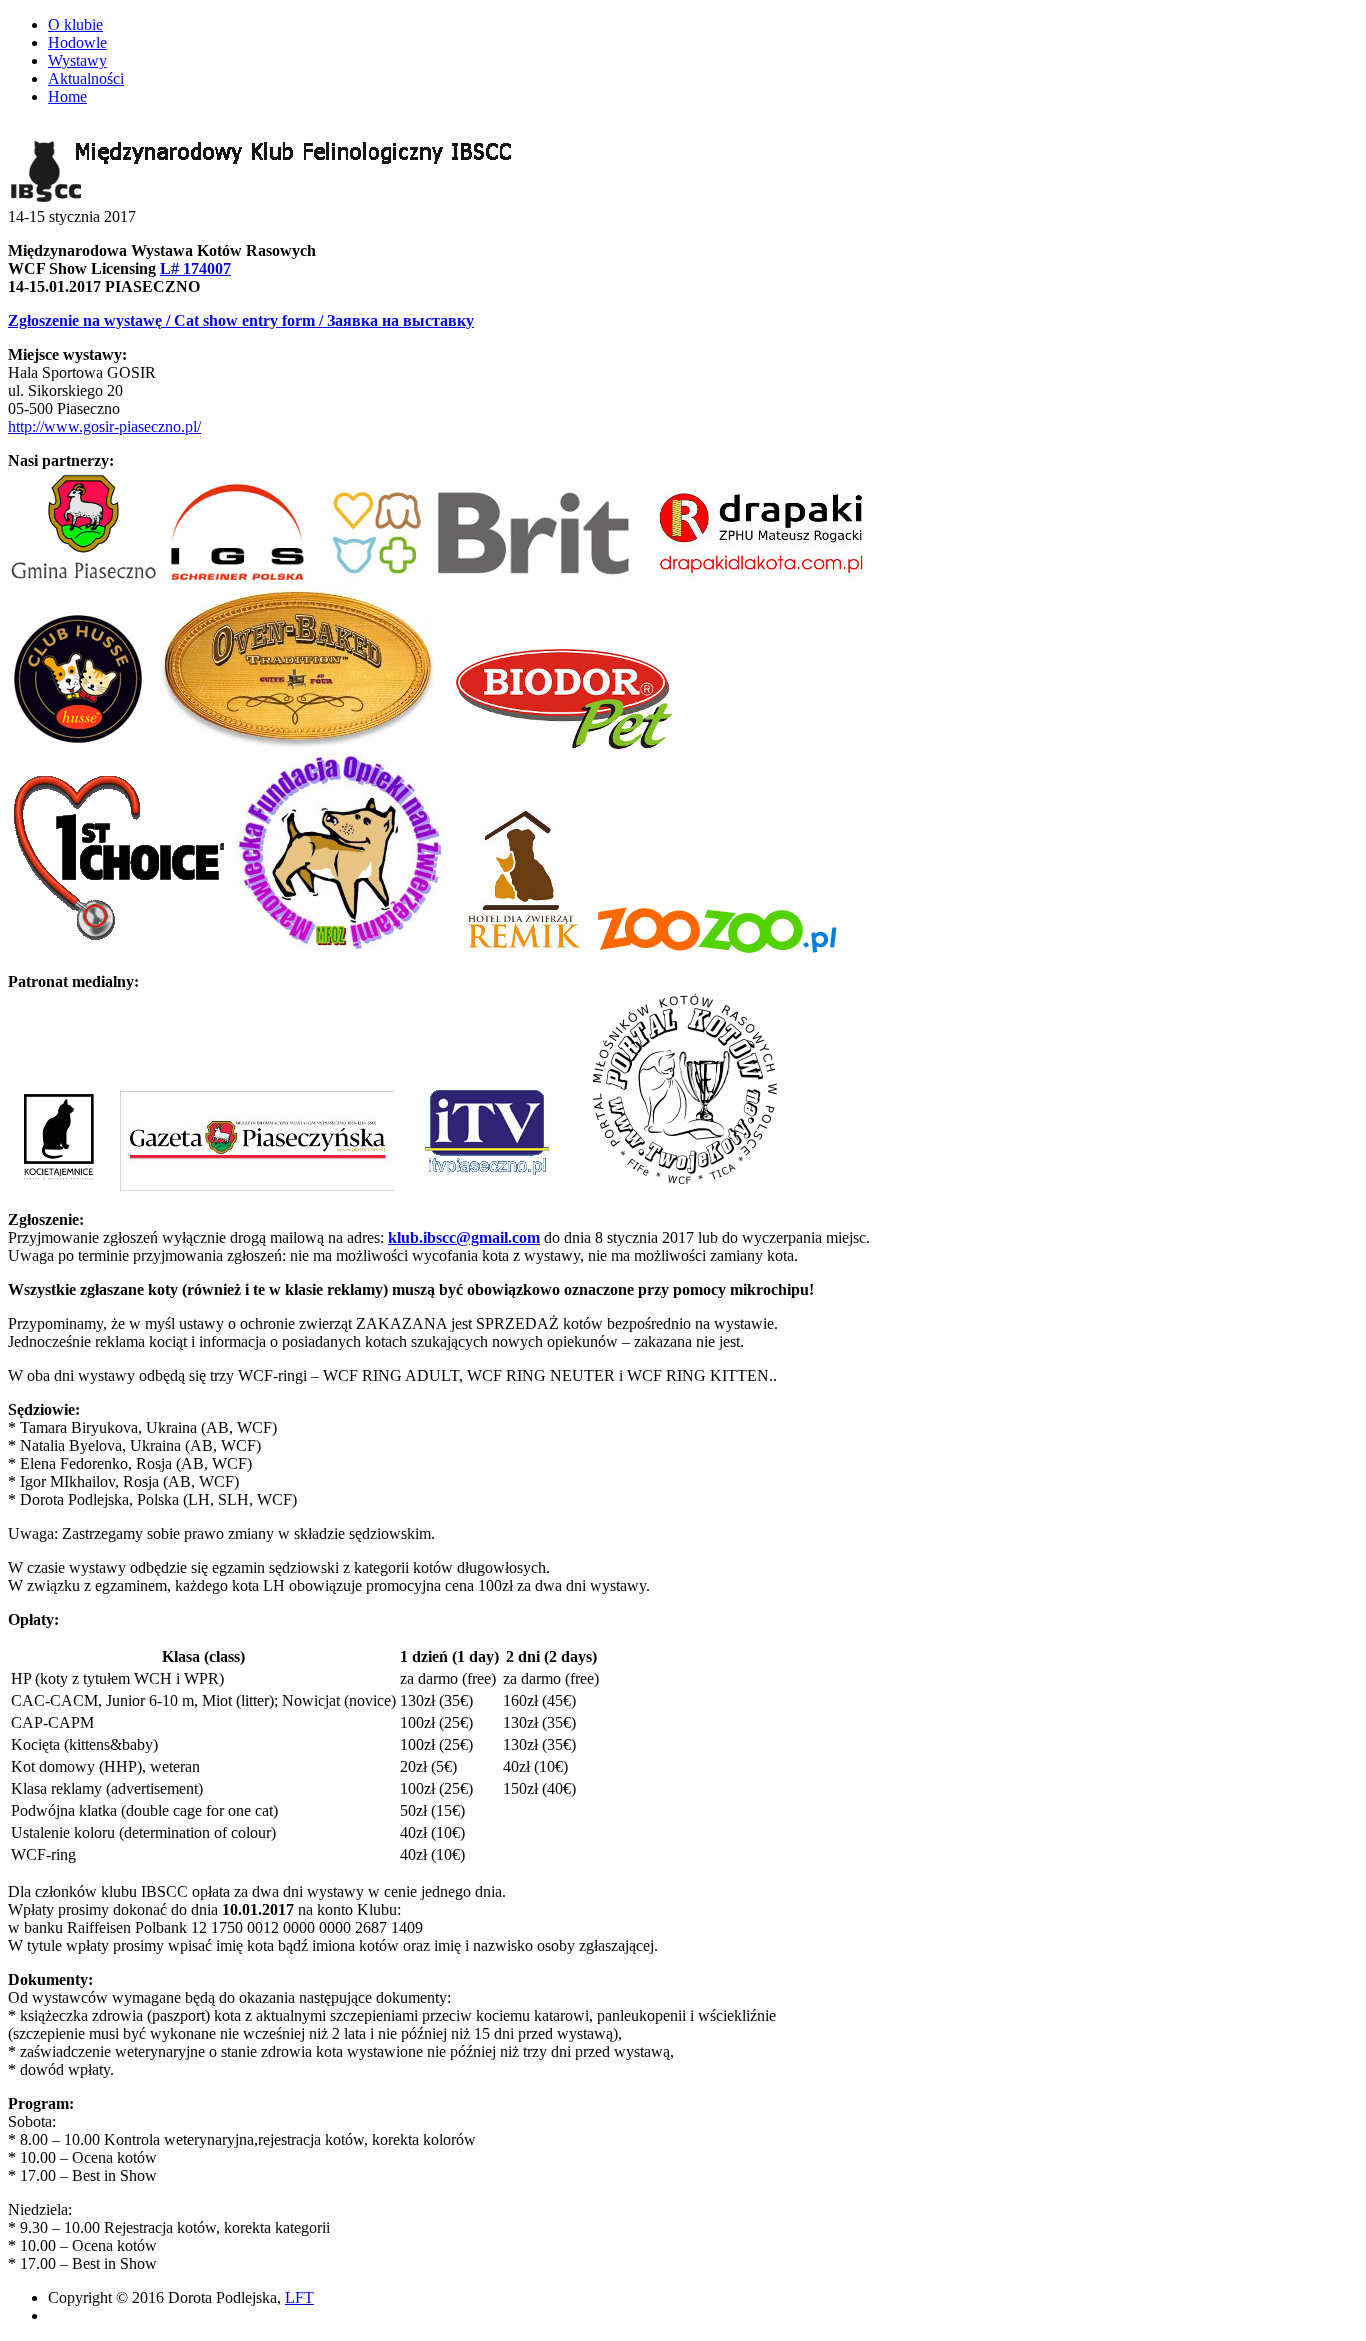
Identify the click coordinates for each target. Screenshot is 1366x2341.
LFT (299, 2297)
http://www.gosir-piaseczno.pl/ (104, 426)
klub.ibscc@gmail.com (464, 1237)
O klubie (75, 24)
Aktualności (86, 78)
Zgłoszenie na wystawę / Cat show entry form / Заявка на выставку (241, 320)
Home (67, 96)
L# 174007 (195, 268)
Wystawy (77, 60)
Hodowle (77, 42)
